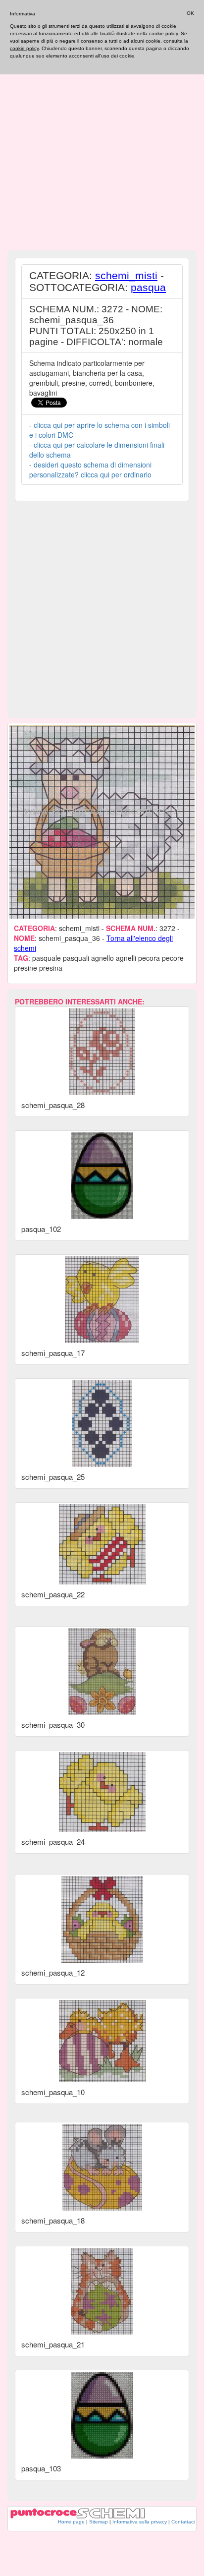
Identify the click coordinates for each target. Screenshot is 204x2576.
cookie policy (24, 48)
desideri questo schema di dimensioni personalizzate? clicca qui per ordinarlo (90, 469)
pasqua (148, 287)
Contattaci (183, 2522)
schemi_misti (126, 275)
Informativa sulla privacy (140, 2522)
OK (190, 13)
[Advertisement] (102, 144)
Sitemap (99, 2522)
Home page (71, 2522)
